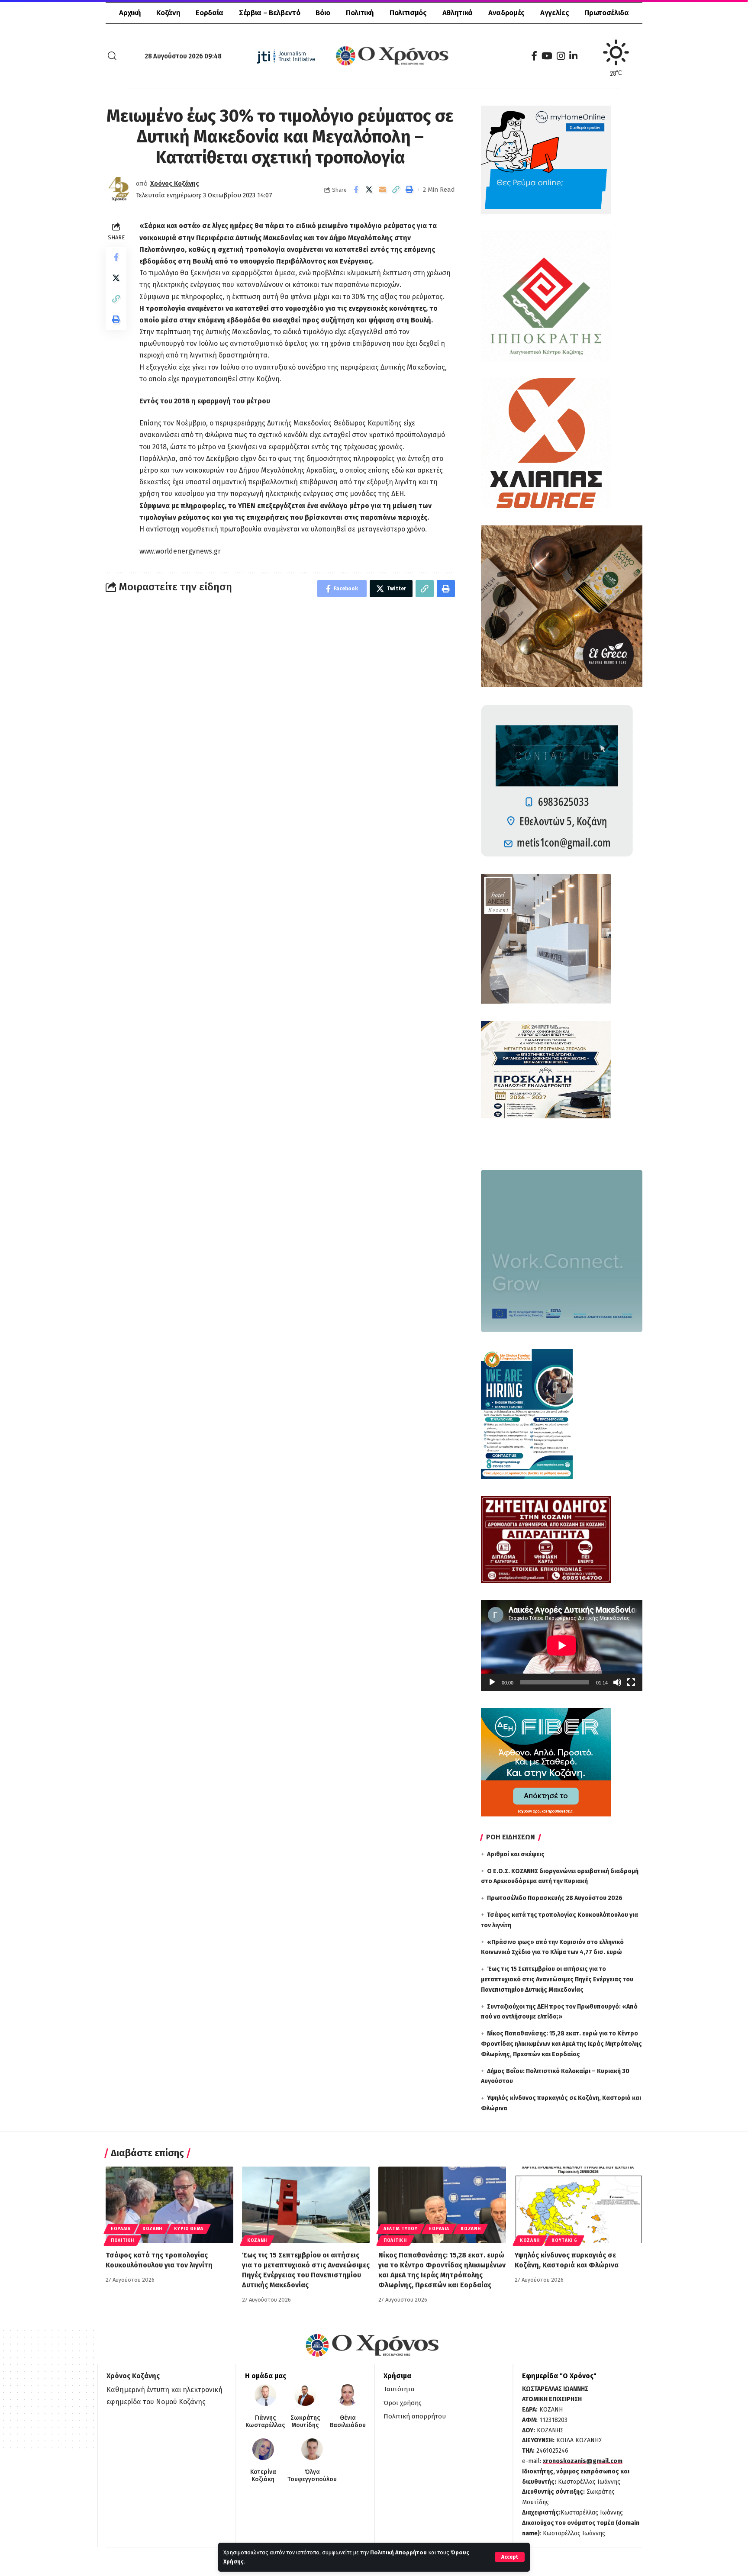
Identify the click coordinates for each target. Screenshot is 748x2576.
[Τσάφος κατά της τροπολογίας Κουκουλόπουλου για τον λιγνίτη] (169, 2205)
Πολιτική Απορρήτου (398, 2552)
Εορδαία (121, 2229)
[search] (112, 56)
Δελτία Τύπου (400, 2229)
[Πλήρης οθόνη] (631, 1682)
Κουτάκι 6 (564, 2241)
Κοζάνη (152, 2229)
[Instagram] (561, 56)
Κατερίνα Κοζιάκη (263, 2476)
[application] (562, 1645)
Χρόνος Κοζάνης (175, 184)
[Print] (409, 190)
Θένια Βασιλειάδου (348, 2422)
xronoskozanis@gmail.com (583, 2461)
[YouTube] (547, 56)
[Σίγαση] (617, 1682)
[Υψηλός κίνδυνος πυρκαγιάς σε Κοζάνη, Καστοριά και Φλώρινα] (579, 2205)
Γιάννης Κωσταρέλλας (265, 2422)
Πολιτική (123, 2241)
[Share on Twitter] (369, 190)
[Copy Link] (396, 190)
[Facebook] (534, 56)
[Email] (383, 190)
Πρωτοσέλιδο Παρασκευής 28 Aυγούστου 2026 (555, 1898)
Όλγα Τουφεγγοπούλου (312, 2476)
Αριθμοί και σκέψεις (516, 1854)
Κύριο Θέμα (189, 2229)
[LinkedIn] (573, 56)
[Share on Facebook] (356, 190)
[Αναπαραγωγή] (492, 1682)
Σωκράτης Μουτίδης (305, 2422)
